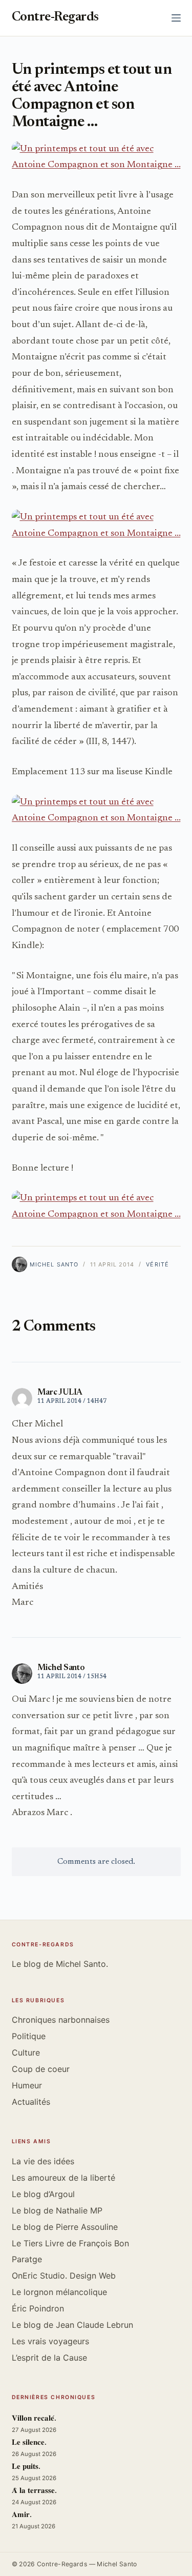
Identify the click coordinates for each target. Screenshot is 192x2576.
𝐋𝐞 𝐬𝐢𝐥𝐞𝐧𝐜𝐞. (29, 2443)
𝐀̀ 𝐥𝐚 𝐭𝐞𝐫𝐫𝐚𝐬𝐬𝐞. (34, 2491)
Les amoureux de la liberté (63, 2178)
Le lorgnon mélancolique (59, 2292)
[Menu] (176, 18)
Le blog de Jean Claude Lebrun (72, 2325)
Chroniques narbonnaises (61, 2020)
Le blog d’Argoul (43, 2194)
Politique (29, 2036)
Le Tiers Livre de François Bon (70, 2243)
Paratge (27, 2259)
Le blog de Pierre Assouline (65, 2227)
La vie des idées (43, 2161)
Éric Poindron (38, 2308)
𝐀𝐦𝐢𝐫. (22, 2515)
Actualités (31, 2102)
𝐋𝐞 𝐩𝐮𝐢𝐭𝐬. (26, 2467)
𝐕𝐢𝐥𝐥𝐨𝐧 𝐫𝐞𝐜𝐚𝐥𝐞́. (34, 2419)
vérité (157, 1264)
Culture (26, 2052)
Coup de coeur (41, 2069)
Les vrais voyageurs (50, 2341)
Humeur (27, 2085)
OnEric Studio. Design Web (64, 2276)
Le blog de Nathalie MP (57, 2210)
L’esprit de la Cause (49, 2358)
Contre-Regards (55, 18)
